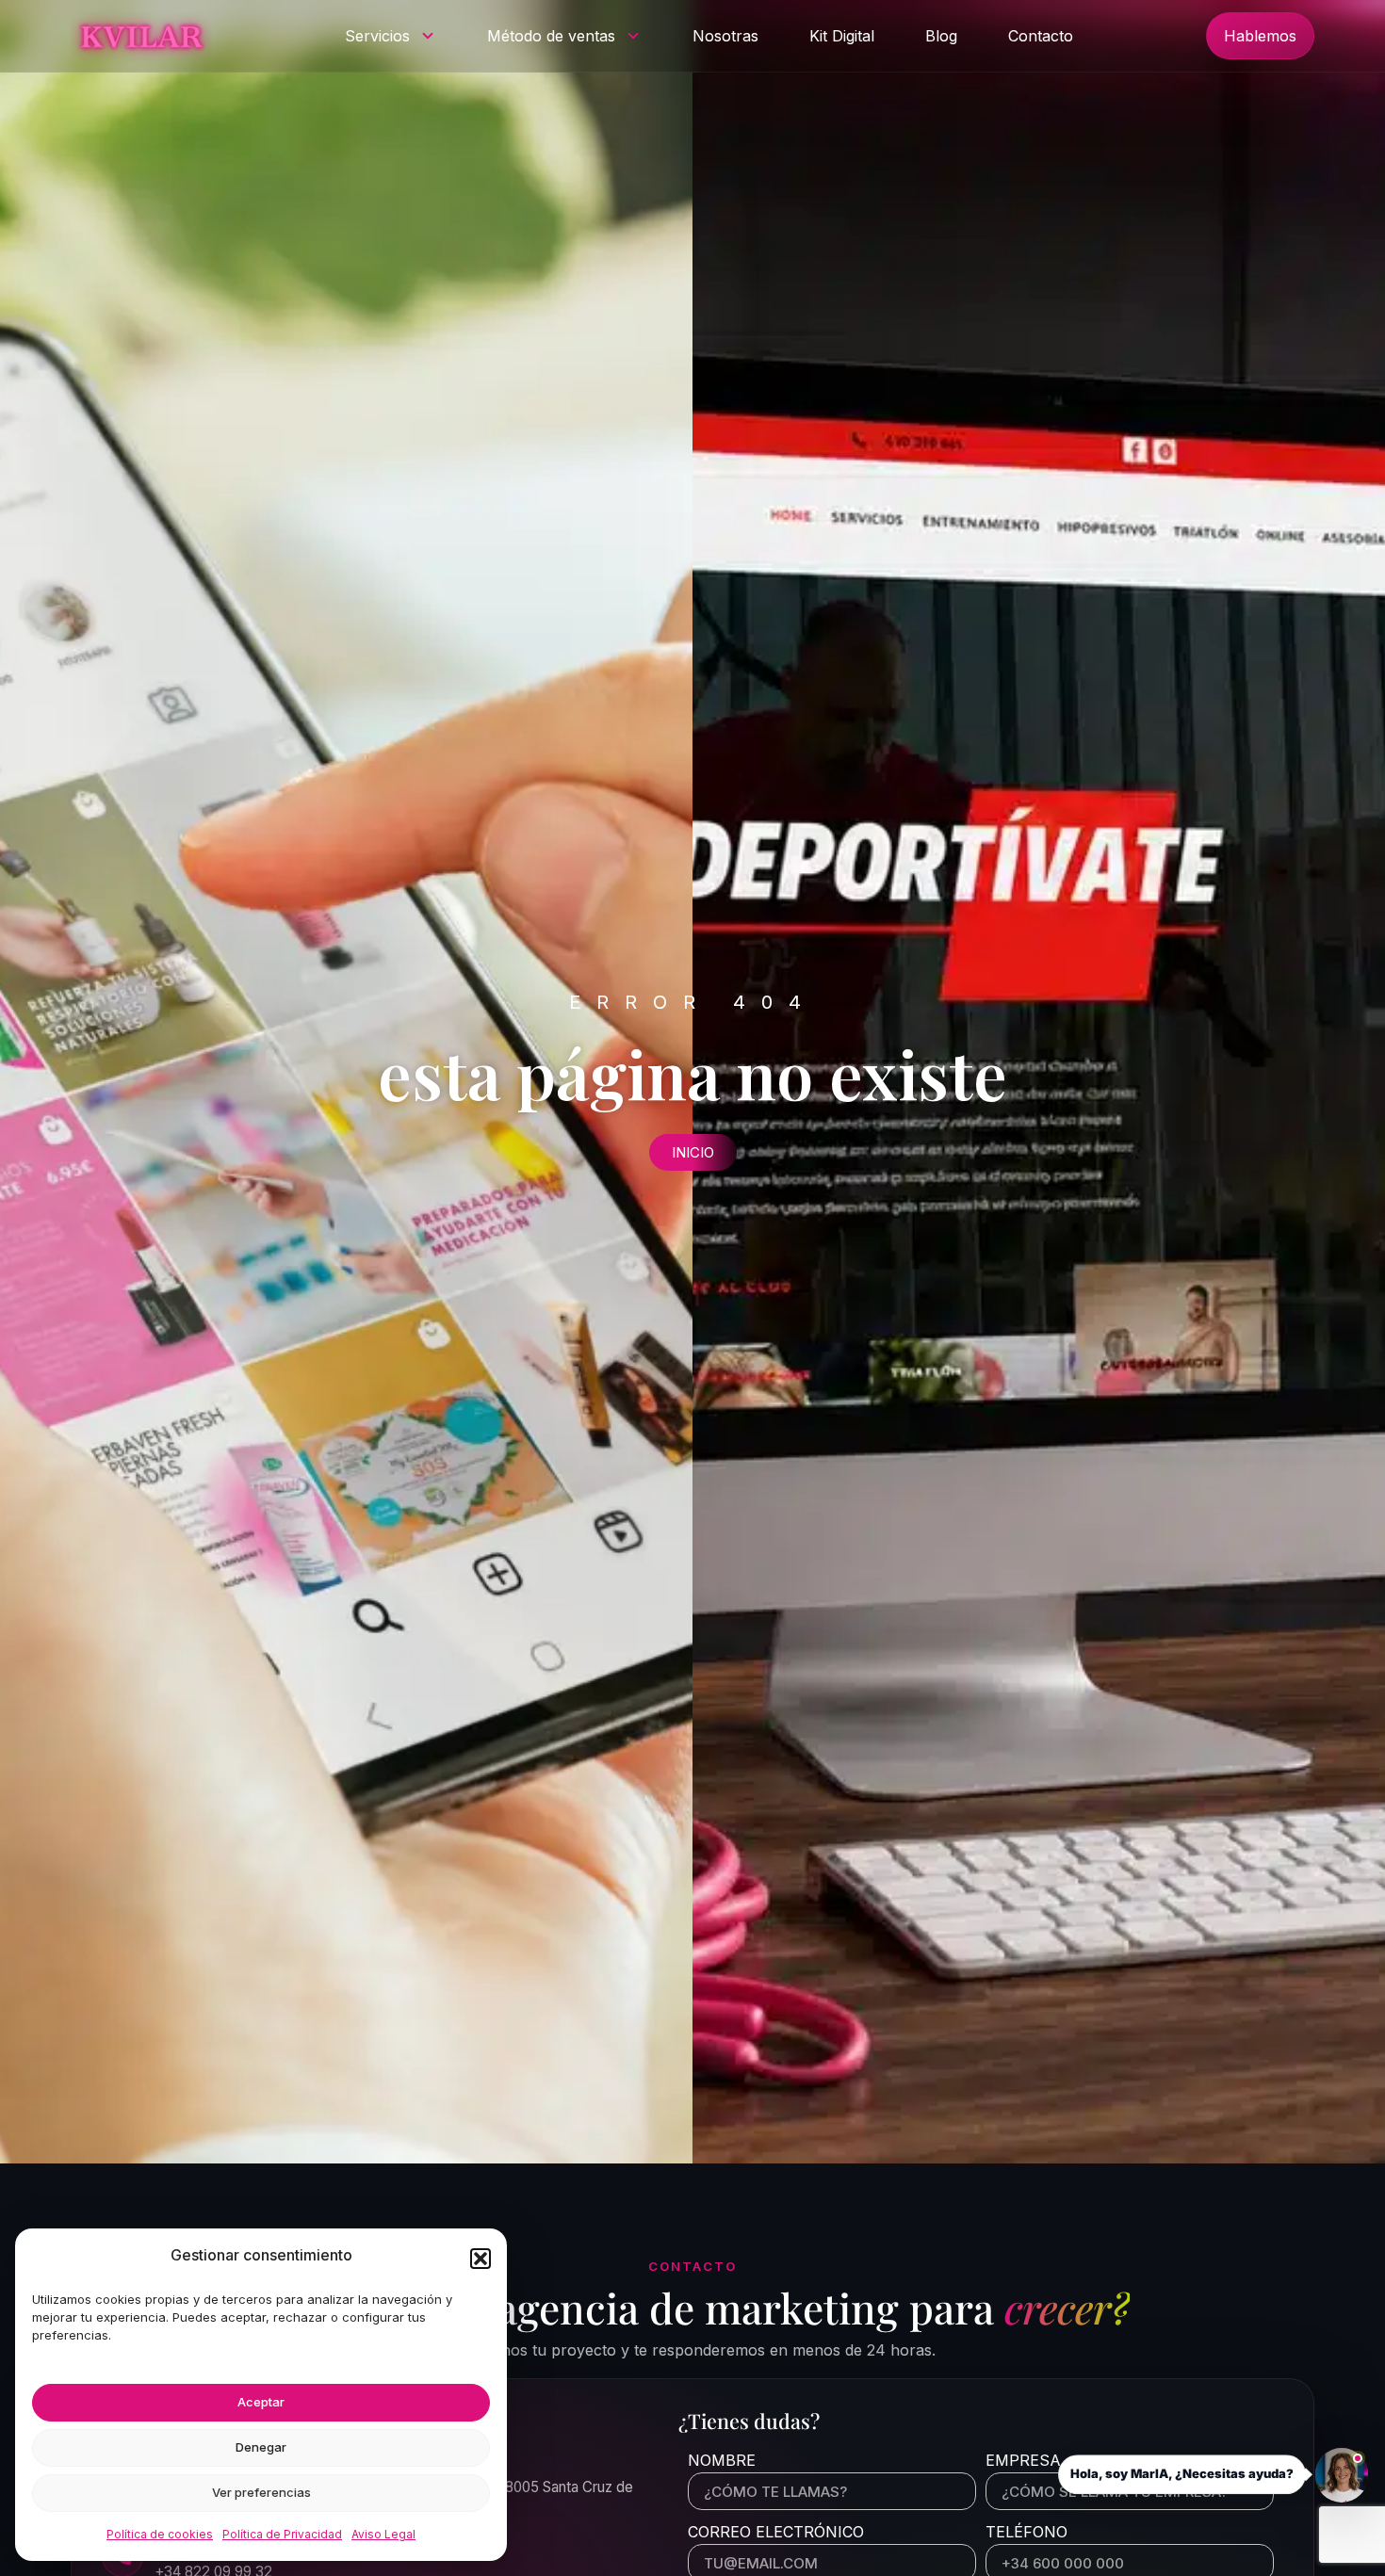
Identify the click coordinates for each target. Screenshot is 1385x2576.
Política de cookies (160, 2534)
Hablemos (1260, 36)
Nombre (722, 2461)
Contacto (1041, 36)
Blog (941, 36)
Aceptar (261, 2402)
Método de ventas (551, 36)
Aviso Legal (383, 2534)
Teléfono (1027, 2533)
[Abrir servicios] (428, 36)
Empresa (1023, 2461)
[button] (481, 2259)
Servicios (377, 36)
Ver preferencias (261, 2492)
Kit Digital (842, 36)
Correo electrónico (776, 2533)
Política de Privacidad (282, 2534)
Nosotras (725, 36)
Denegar (261, 2447)
